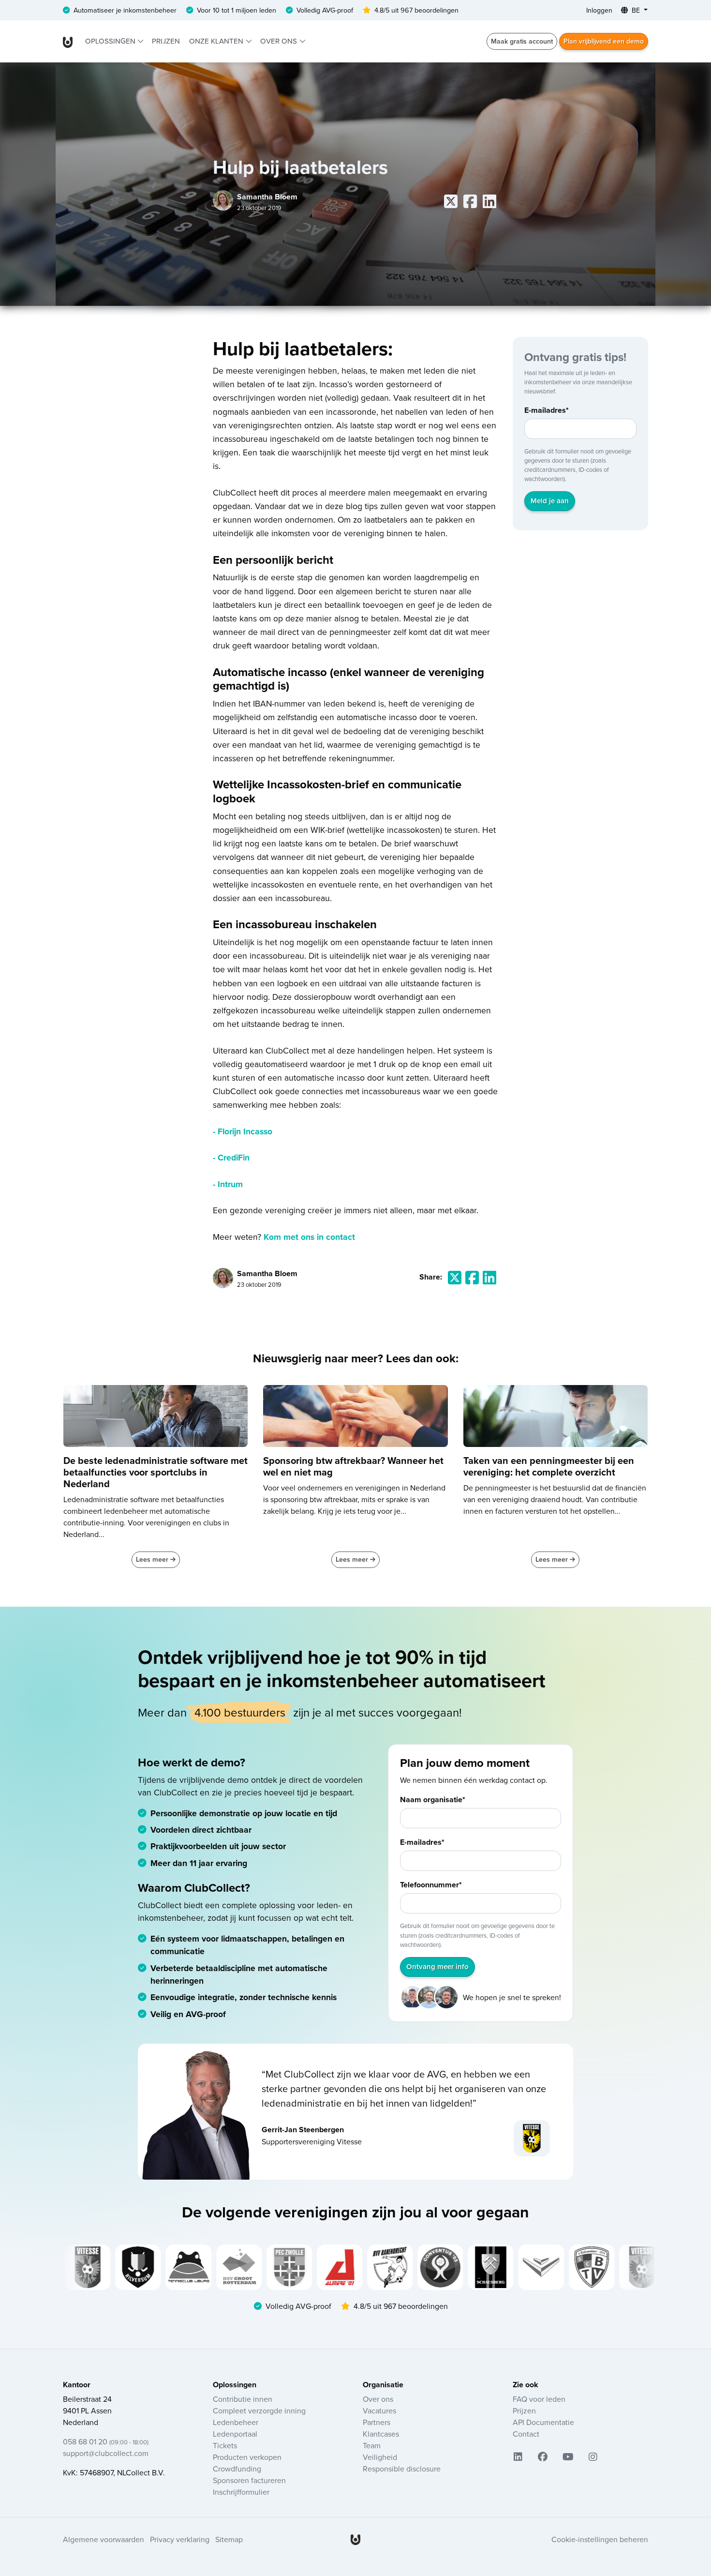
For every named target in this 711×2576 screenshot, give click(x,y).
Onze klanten (217, 41)
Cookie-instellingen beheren (600, 2539)
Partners (377, 2422)
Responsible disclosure (402, 2469)
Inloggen (599, 10)
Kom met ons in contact (309, 1237)
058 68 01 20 (106, 2441)
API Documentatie (543, 2422)
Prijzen (166, 41)
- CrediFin (231, 1157)
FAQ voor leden (539, 2399)
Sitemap (229, 2539)
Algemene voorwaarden (104, 2539)
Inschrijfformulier (241, 2492)
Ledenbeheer (236, 2422)
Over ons (280, 41)
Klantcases (381, 2434)
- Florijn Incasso (243, 1131)
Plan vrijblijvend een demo (604, 41)
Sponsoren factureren (249, 2480)
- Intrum (228, 1184)
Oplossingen (111, 41)
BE (636, 10)
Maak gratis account (522, 41)
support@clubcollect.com (106, 2453)
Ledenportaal (235, 2434)
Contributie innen (243, 2399)
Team (372, 2445)
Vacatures (379, 2410)
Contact (526, 2434)
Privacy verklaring (180, 2539)
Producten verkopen (247, 2457)
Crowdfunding (237, 2469)
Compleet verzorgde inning (259, 2410)
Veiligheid (380, 2457)
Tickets (225, 2445)
